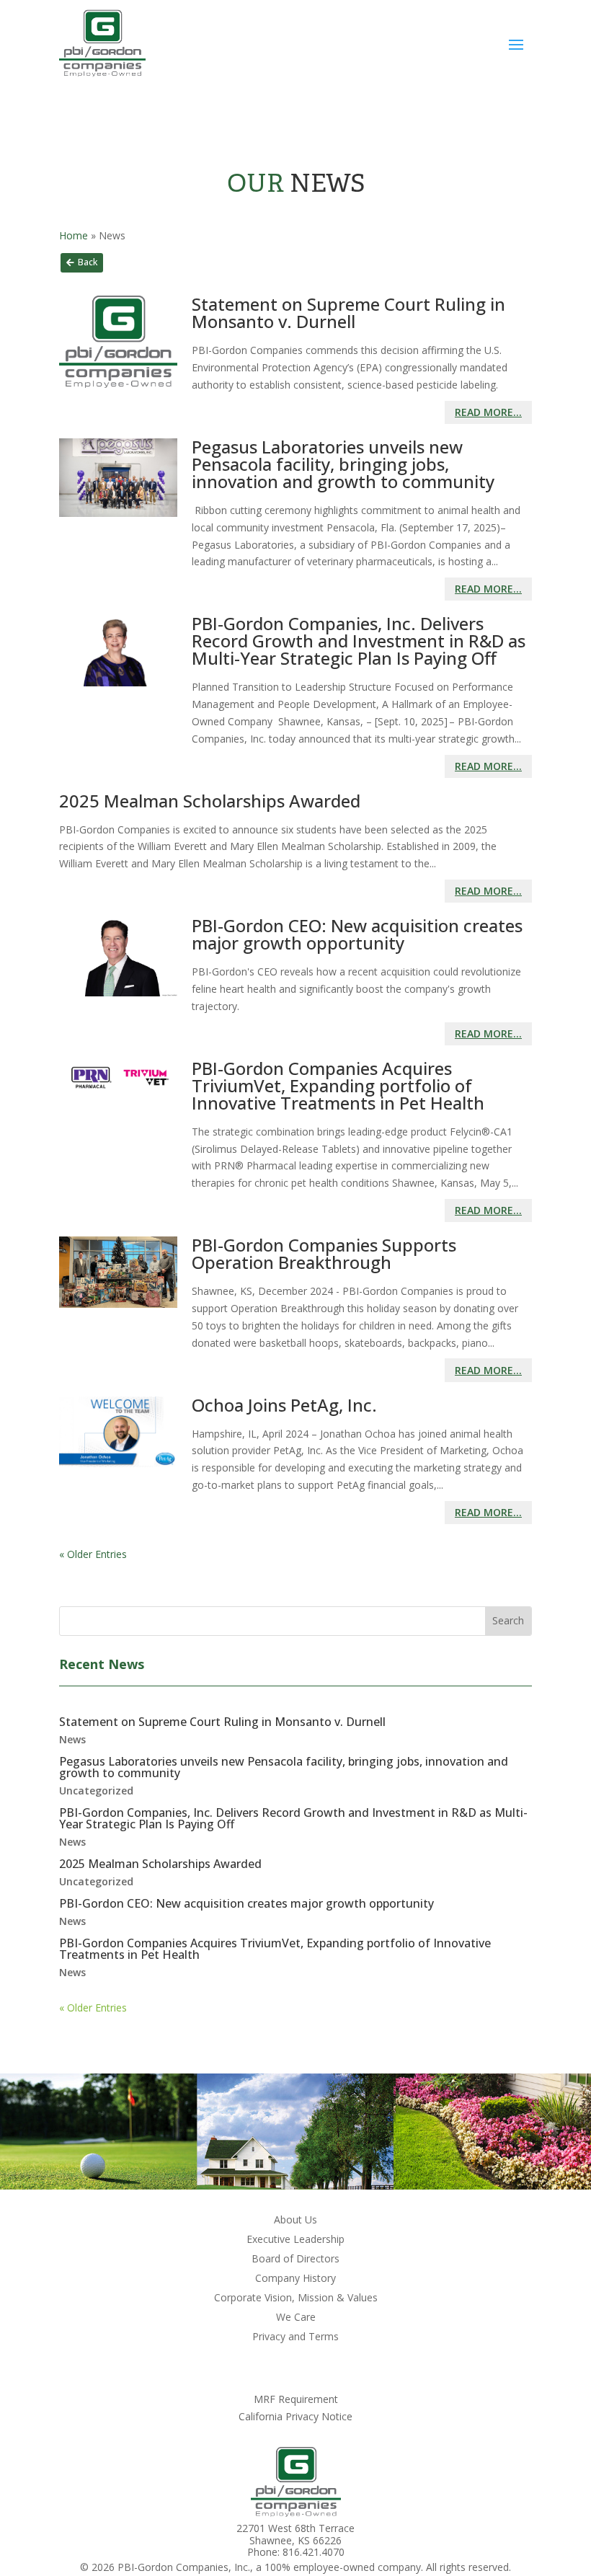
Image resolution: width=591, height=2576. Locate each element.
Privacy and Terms (295, 2337)
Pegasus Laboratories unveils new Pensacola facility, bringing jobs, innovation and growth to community (343, 464)
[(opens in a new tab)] (118, 981)
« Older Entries (93, 1554)
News (72, 1739)
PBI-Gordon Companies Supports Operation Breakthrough (324, 1253)
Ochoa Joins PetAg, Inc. (284, 1405)
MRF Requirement (296, 2399)
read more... (488, 412)
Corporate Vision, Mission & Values (296, 2298)
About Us (295, 2221)
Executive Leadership (295, 2240)
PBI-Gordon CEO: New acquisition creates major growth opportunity (357, 934)
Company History (295, 2279)
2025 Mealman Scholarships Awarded (210, 801)
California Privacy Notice (295, 2416)
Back (88, 262)
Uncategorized (96, 1791)
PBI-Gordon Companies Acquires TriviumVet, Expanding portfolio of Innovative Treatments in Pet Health (338, 1085)
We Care (296, 2318)
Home (74, 235)
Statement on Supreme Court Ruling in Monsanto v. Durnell (348, 313)
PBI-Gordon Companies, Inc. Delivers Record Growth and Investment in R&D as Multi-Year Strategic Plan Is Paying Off (359, 641)
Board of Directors (295, 2259)
